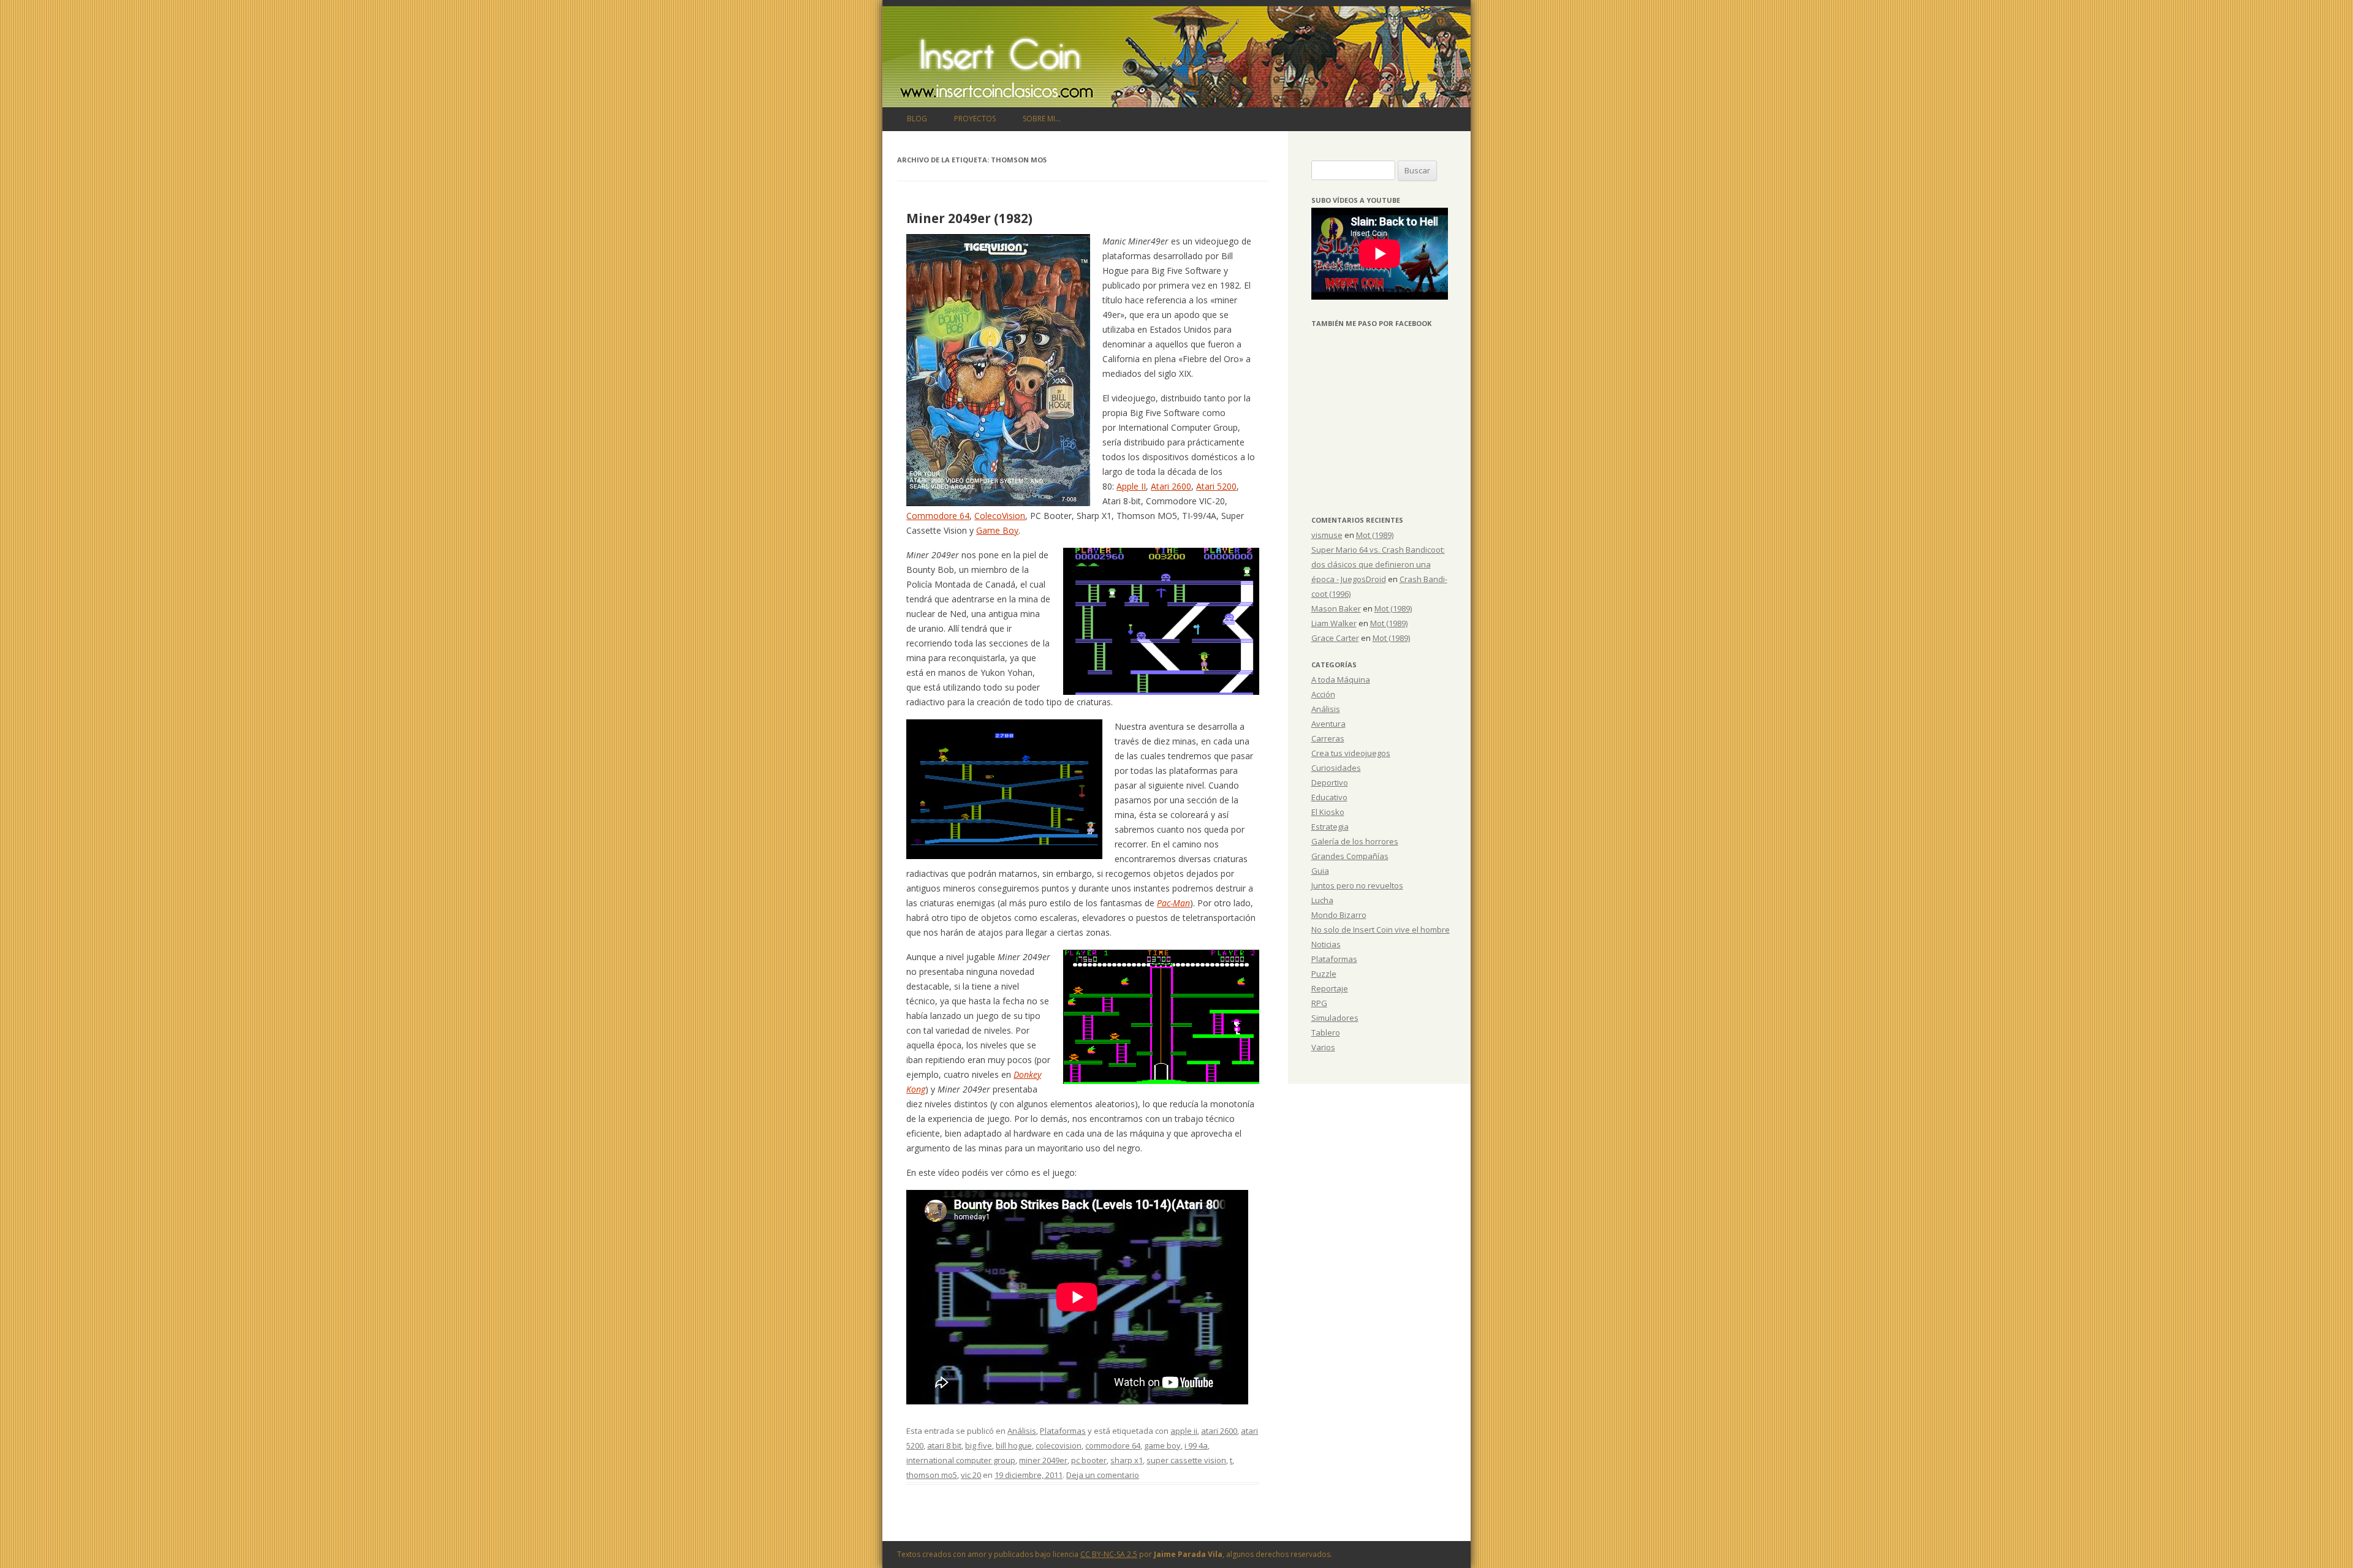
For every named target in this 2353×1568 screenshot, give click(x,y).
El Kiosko (1328, 812)
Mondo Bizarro (1339, 915)
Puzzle (1324, 974)
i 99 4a (1196, 1445)
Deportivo (1330, 782)
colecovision (1059, 1445)
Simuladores (1335, 1018)
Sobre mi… (1042, 119)
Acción (1323, 694)
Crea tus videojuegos (1351, 753)
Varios (1323, 1047)
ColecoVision (1000, 516)
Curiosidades (1336, 768)
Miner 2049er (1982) (969, 218)
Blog (917, 119)
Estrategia (1330, 827)
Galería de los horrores (1355, 841)
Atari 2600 (1171, 486)
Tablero (1326, 1032)
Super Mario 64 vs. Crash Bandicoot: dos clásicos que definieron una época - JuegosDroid (1378, 564)
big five (979, 1445)
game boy (1162, 1445)
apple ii (1184, 1431)
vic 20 (971, 1475)
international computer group (961, 1460)
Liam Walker (1334, 623)
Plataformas (1063, 1431)
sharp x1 (1127, 1460)
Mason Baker (1336, 608)
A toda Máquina (1341, 680)
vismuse (1327, 535)
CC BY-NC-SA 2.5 (1109, 1554)
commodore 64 (1113, 1445)
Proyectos (975, 119)
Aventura (1328, 724)
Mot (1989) (1375, 535)
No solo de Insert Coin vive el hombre (1381, 930)
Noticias (1326, 944)
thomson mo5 (932, 1475)
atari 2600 (1219, 1431)
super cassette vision (1186, 1460)
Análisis (1022, 1431)
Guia (1320, 871)
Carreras (1328, 738)
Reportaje (1330, 988)
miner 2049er (1043, 1460)
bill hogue (1014, 1445)
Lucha (1322, 900)
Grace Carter (1335, 638)
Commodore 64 (938, 516)
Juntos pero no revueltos (1357, 885)
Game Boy (997, 530)
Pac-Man (1173, 903)
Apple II (1131, 486)
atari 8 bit (944, 1445)
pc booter (1089, 1460)
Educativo (1329, 797)
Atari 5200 (1216, 486)
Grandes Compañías (1350, 856)
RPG (1319, 1003)
